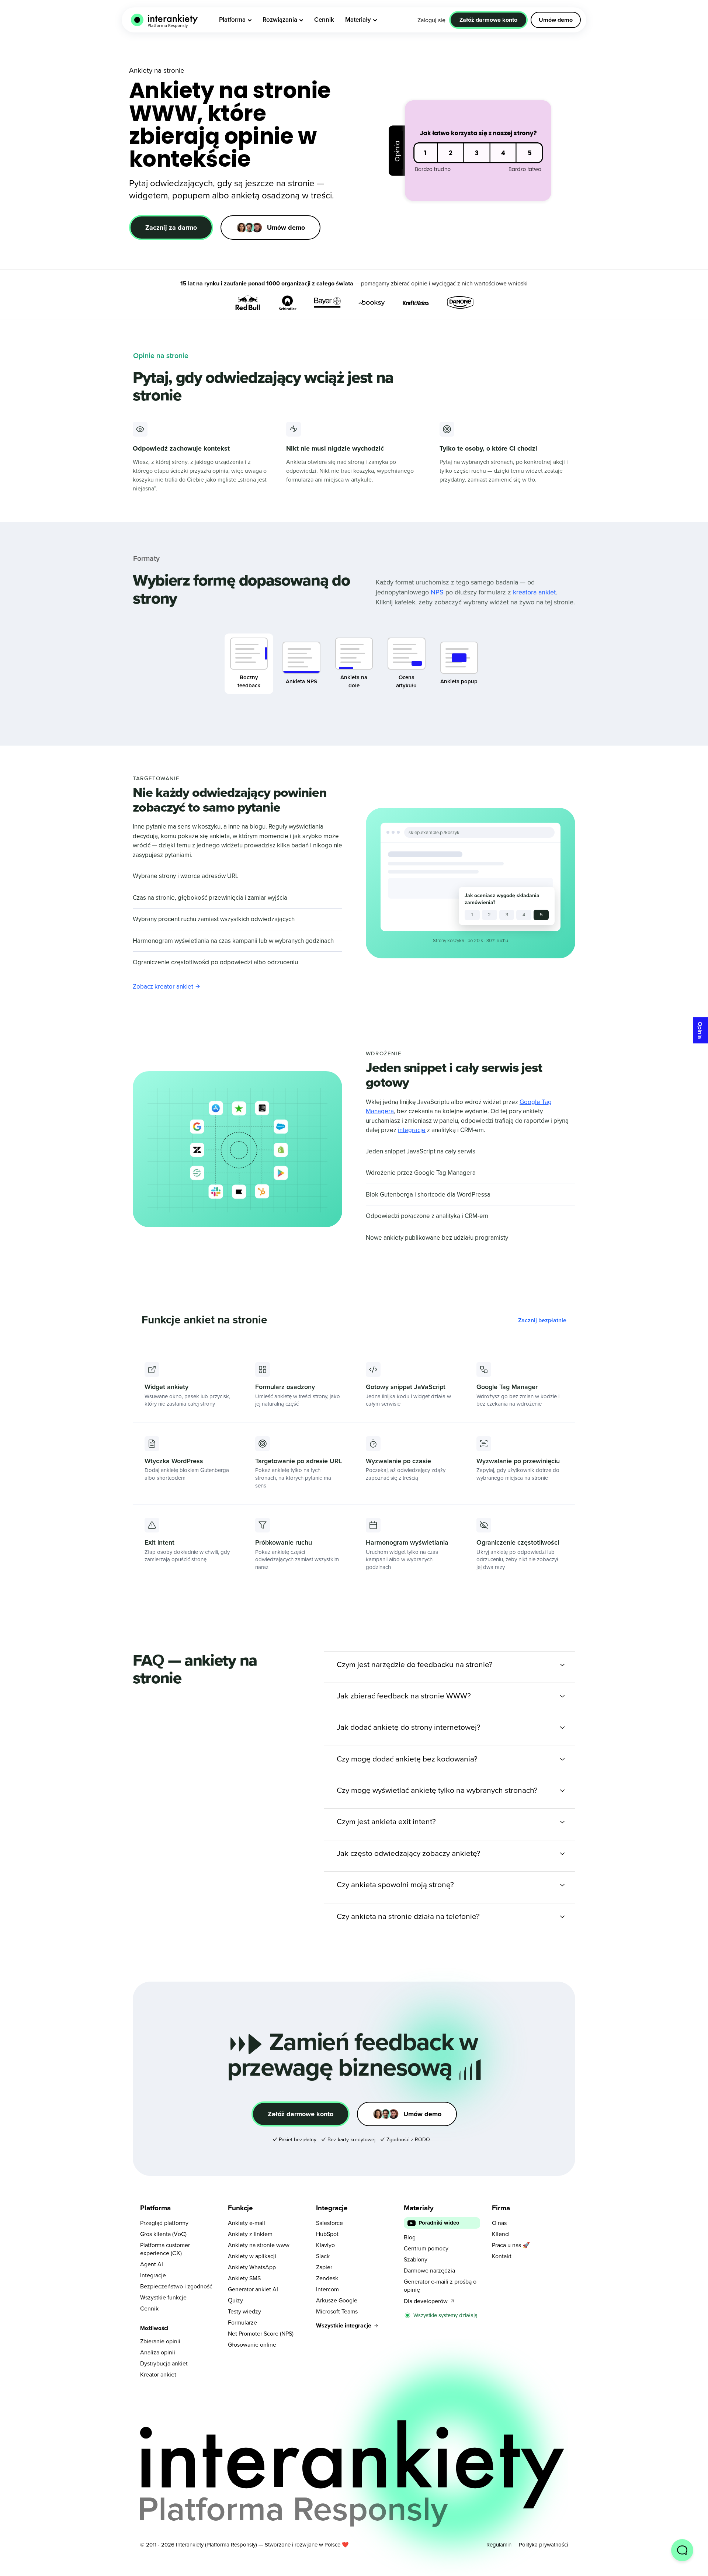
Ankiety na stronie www (259, 2245)
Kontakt (502, 2256)
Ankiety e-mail (247, 2223)
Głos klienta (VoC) (163, 2234)
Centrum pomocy (426, 2248)
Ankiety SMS (244, 2278)
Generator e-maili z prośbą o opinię (440, 2285)
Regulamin (499, 2544)
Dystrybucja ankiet (164, 2363)
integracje (412, 1130)
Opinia (700, 1030)
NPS (437, 592)
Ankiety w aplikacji (252, 2256)
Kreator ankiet (158, 2374)
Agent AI (152, 2264)
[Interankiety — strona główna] (164, 20)
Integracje (153, 2275)
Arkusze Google (337, 2300)
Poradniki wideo (439, 2223)
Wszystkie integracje (344, 2325)
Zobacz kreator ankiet (163, 986)
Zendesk (327, 2278)
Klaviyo (325, 2245)
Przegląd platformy (164, 2223)
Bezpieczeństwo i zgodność (176, 2286)
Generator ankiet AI (253, 2289)
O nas (499, 2223)
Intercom (327, 2289)
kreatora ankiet (534, 592)
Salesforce (329, 2223)
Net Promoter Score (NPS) (261, 2333)
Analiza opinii (158, 2352)
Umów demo (556, 20)
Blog (410, 2237)
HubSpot (327, 2234)
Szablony (416, 2259)
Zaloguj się (431, 20)
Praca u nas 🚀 (511, 2245)
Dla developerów (426, 2301)
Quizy (235, 2300)
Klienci (501, 2234)
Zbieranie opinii (160, 2341)
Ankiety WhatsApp (252, 2267)
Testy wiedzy (244, 2311)
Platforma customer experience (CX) (165, 2249)
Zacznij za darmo (171, 228)
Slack (323, 2256)
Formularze (242, 2322)
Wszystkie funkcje (163, 2297)
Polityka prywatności (543, 2544)
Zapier (324, 2267)
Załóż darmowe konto (301, 2114)
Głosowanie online (252, 2344)
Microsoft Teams (337, 2311)
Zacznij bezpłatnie (542, 1320)
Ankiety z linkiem (250, 2234)
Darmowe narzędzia (429, 2270)
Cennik (149, 2308)
